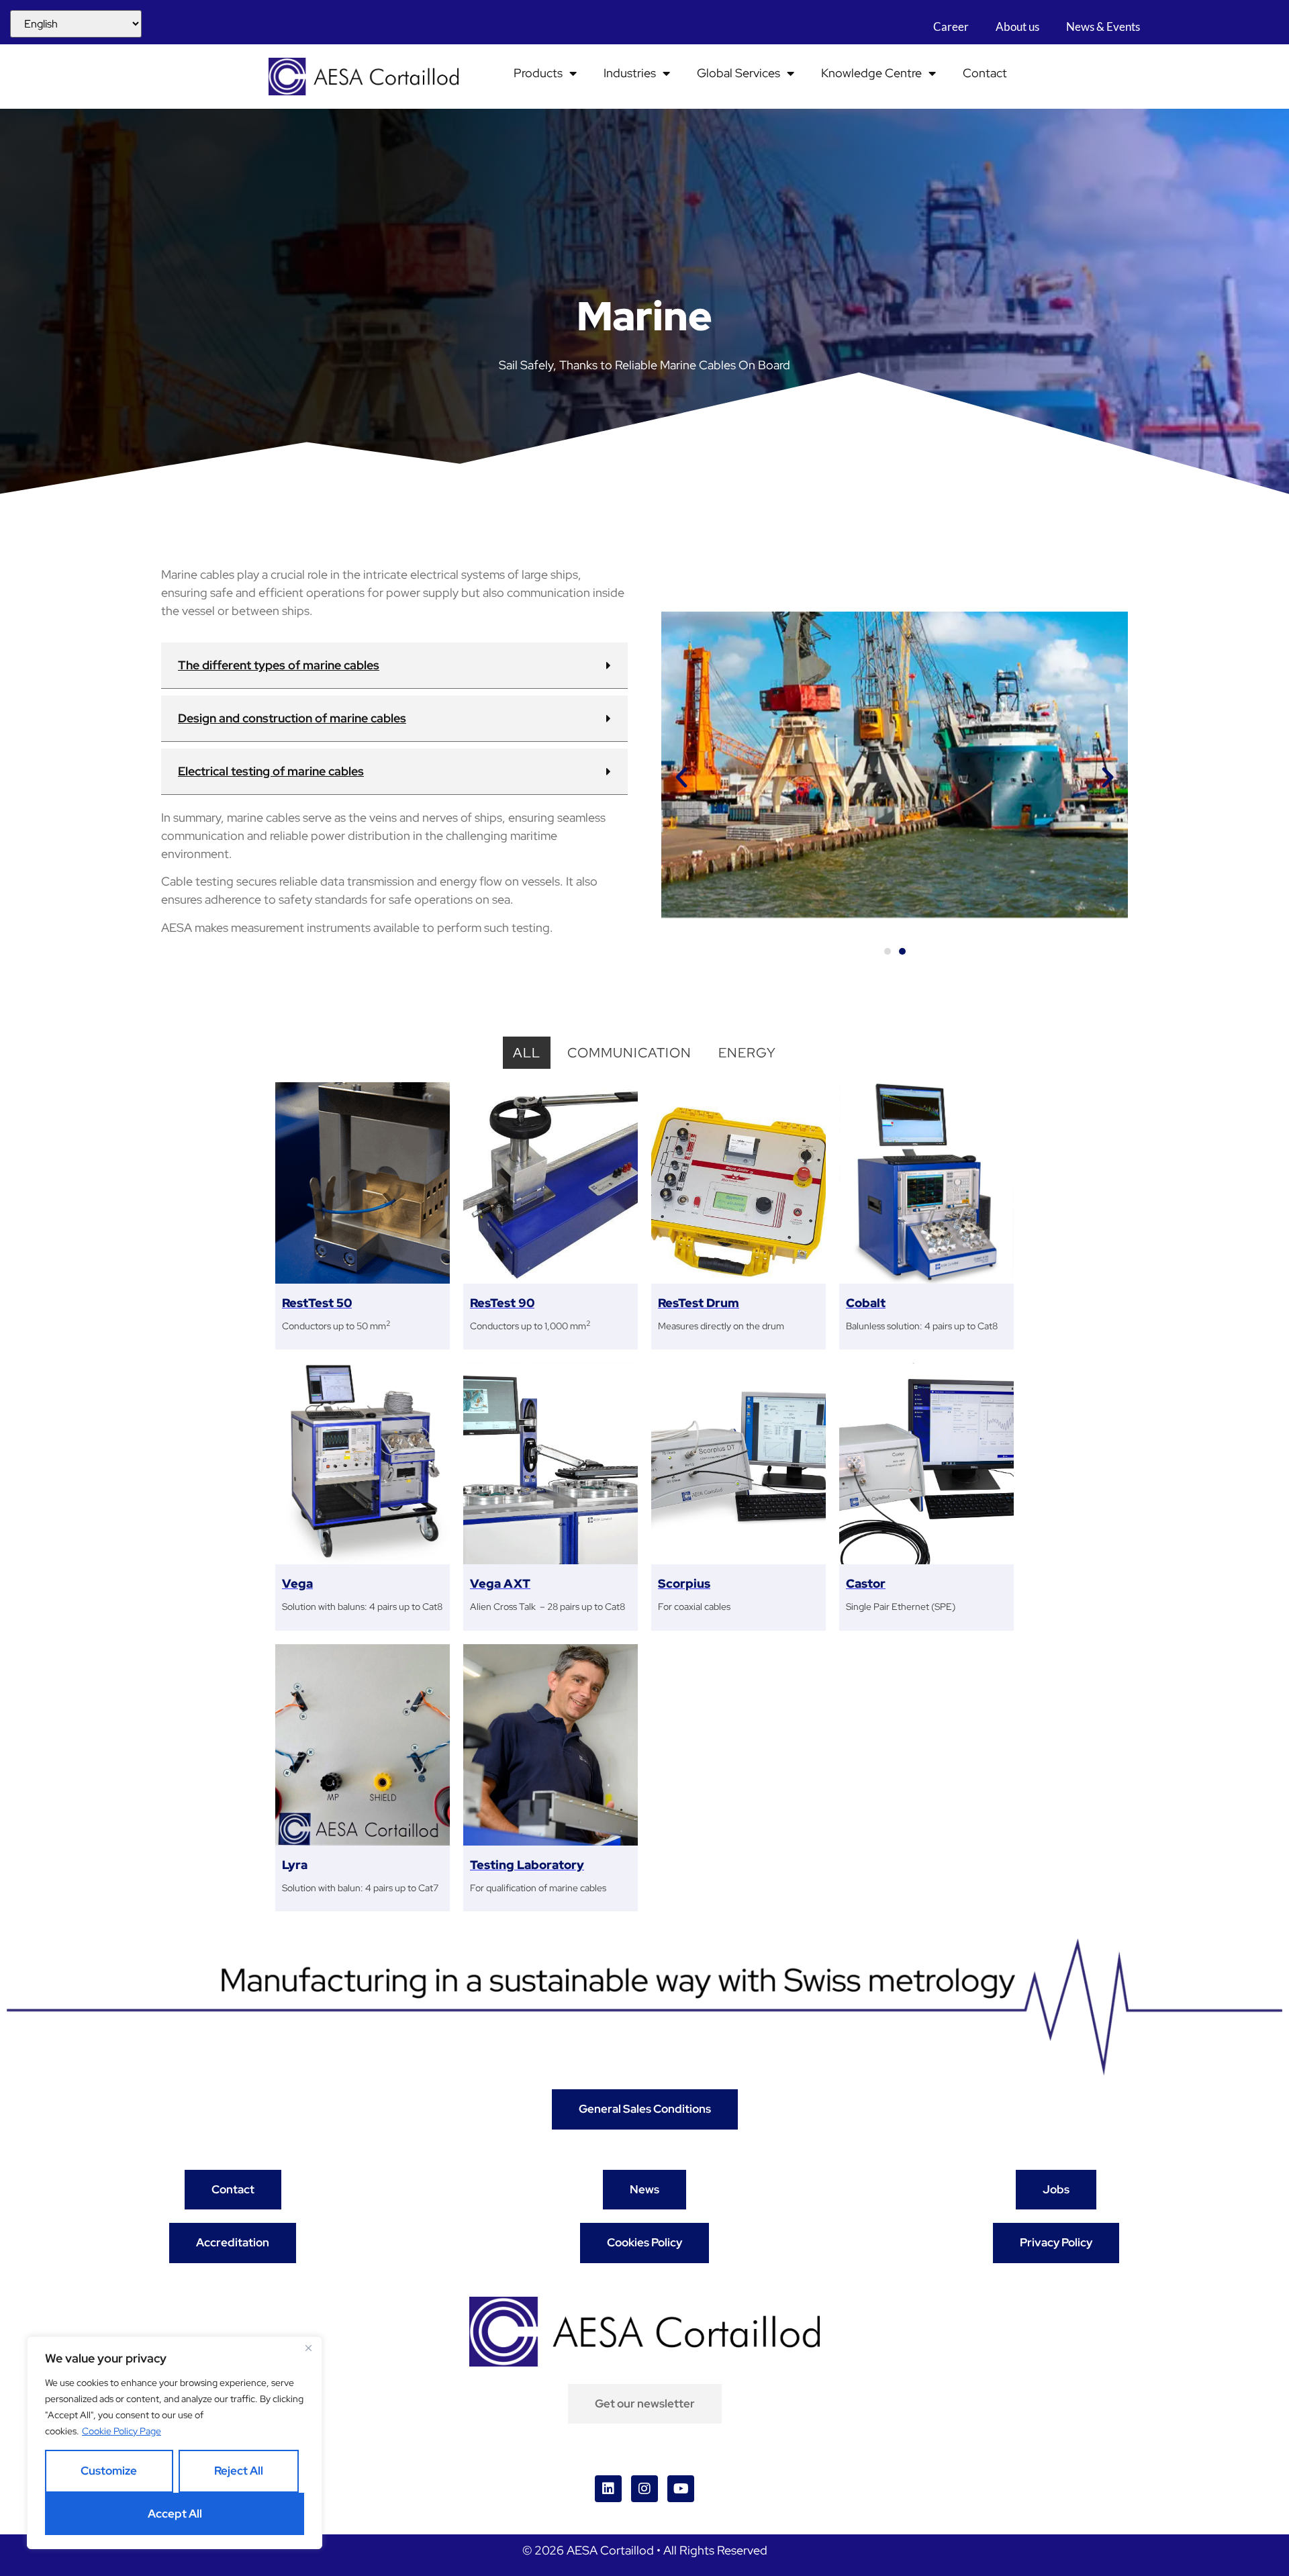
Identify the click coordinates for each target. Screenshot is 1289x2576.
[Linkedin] (608, 2489)
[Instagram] (644, 2489)
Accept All (175, 2514)
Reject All (239, 2471)
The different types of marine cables (279, 665)
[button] (394, 666)
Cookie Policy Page (122, 2431)
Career (952, 27)
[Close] (308, 2348)
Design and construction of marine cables (292, 718)
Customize (109, 2471)
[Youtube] (681, 2489)
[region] (175, 2443)
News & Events (1104, 27)
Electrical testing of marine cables (271, 771)
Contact (985, 73)
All (527, 1053)
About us (1018, 27)
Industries (630, 73)
